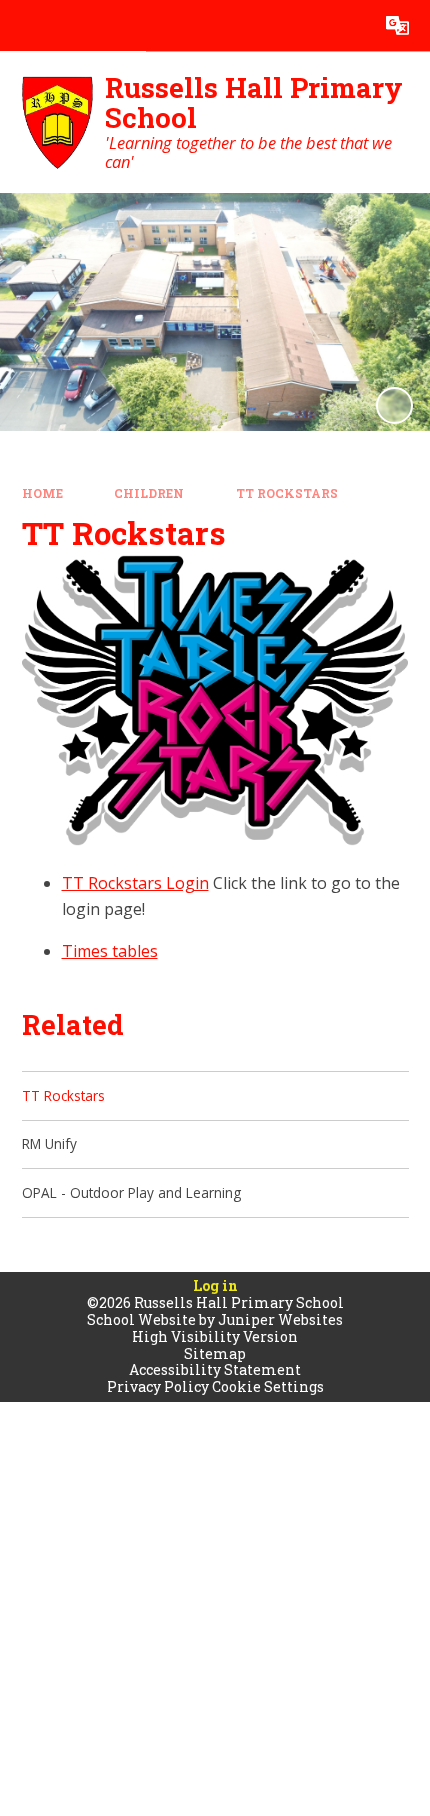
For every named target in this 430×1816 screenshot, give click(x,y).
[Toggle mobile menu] (25, 25)
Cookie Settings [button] (268, 1386)
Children (149, 493)
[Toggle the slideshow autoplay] (394, 405)
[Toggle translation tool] (397, 25)
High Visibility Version (215, 1336)
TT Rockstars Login (135, 883)
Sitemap (215, 1353)
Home (42, 493)
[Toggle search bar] (346, 25)
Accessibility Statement (215, 1369)
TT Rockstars (287, 493)
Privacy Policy (158, 1386)
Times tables (110, 951)
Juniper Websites (280, 1319)
